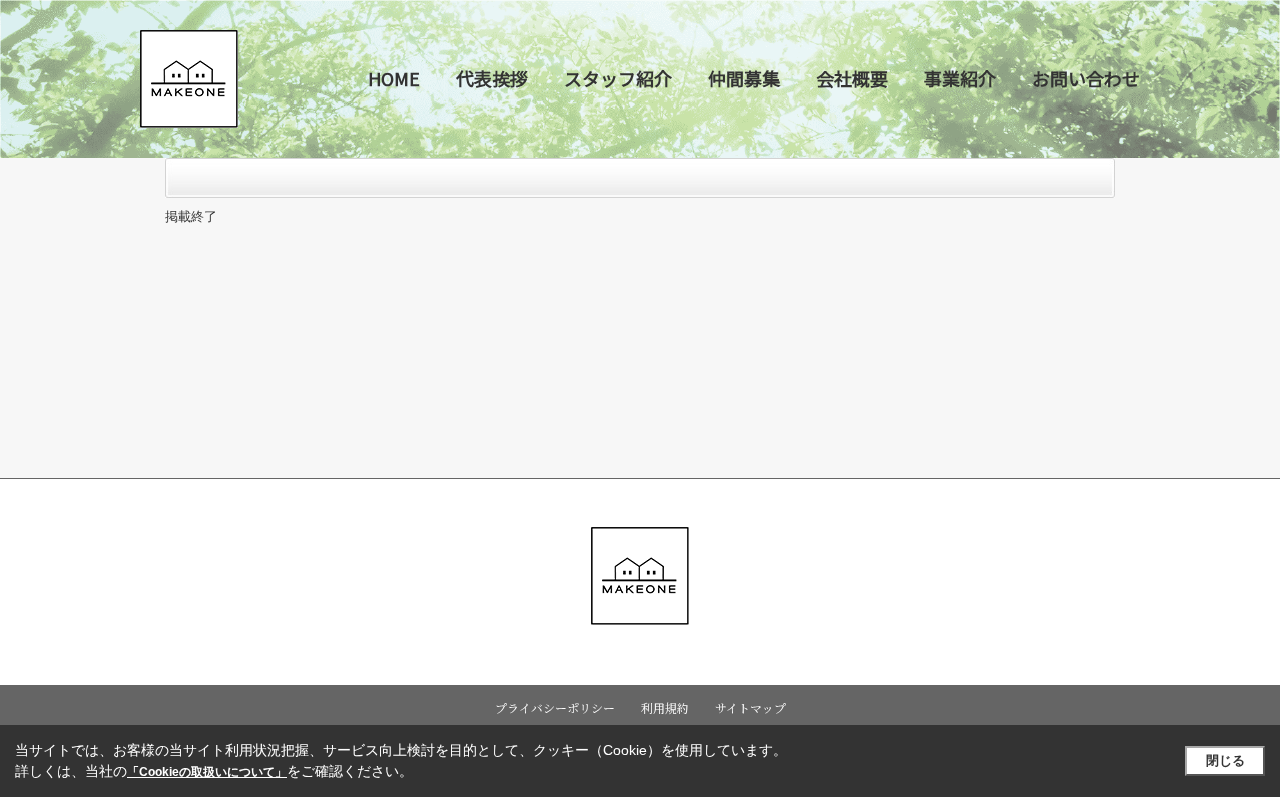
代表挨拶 (492, 78)
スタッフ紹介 (618, 78)
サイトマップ (750, 707)
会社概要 (852, 78)
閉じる (1225, 760)
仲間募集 (744, 78)
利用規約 (665, 707)
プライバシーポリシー (555, 707)
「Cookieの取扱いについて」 (207, 772)
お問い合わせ (1086, 78)
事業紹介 (960, 78)
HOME (394, 78)
